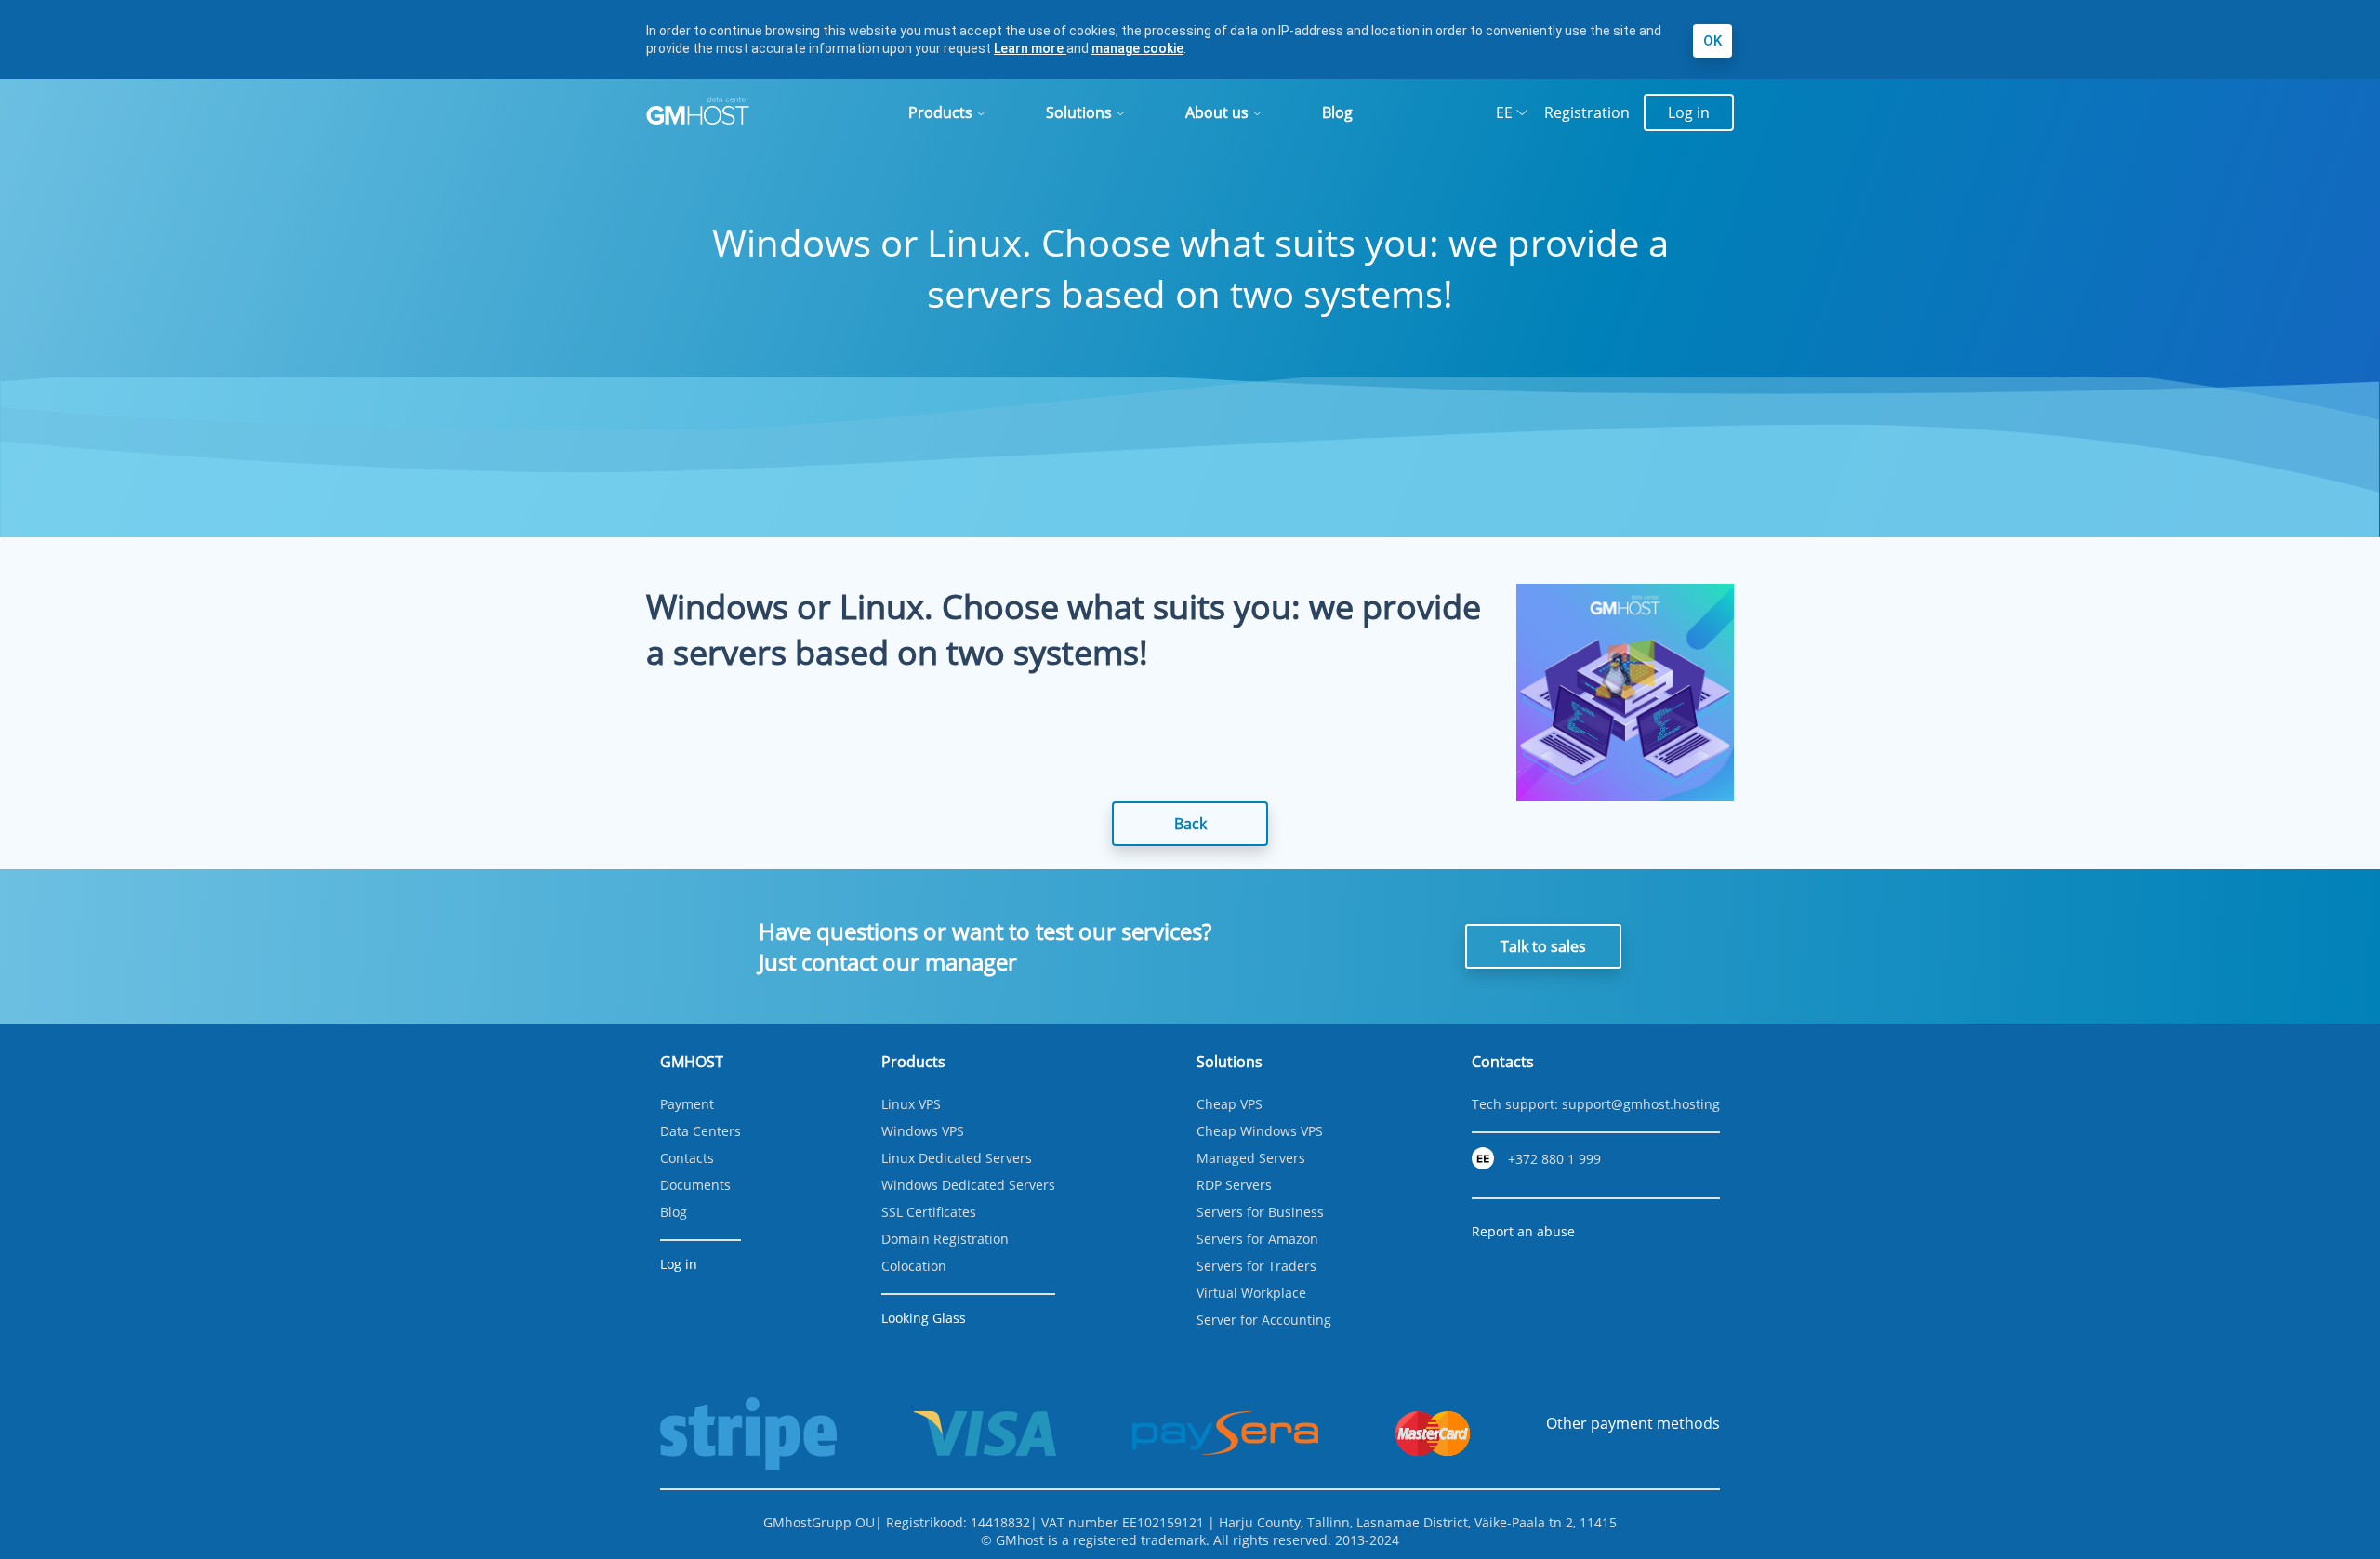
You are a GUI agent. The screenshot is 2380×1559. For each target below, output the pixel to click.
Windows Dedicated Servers (968, 1185)
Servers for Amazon (1257, 1239)
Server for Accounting (1264, 1320)
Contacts (687, 1158)
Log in (1689, 112)
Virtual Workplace (1251, 1293)
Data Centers (701, 1131)
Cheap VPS (1230, 1104)
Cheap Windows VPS (1260, 1131)
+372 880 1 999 (1554, 1159)
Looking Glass (924, 1318)
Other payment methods (1633, 1423)
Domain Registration (945, 1239)
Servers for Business (1260, 1212)
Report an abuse (1523, 1231)
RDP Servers (1234, 1185)
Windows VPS (923, 1131)
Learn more (1030, 48)
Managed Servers (1251, 1158)
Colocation (914, 1266)
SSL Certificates (929, 1212)
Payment (687, 1104)
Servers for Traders (1256, 1266)
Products (940, 112)
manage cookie (1137, 48)
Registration (1587, 112)
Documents (695, 1185)
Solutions (1079, 112)
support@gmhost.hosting (1641, 1104)
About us (1217, 112)
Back (1190, 824)
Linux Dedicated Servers (957, 1158)
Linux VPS (911, 1104)
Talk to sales (1543, 946)
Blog (1337, 112)
